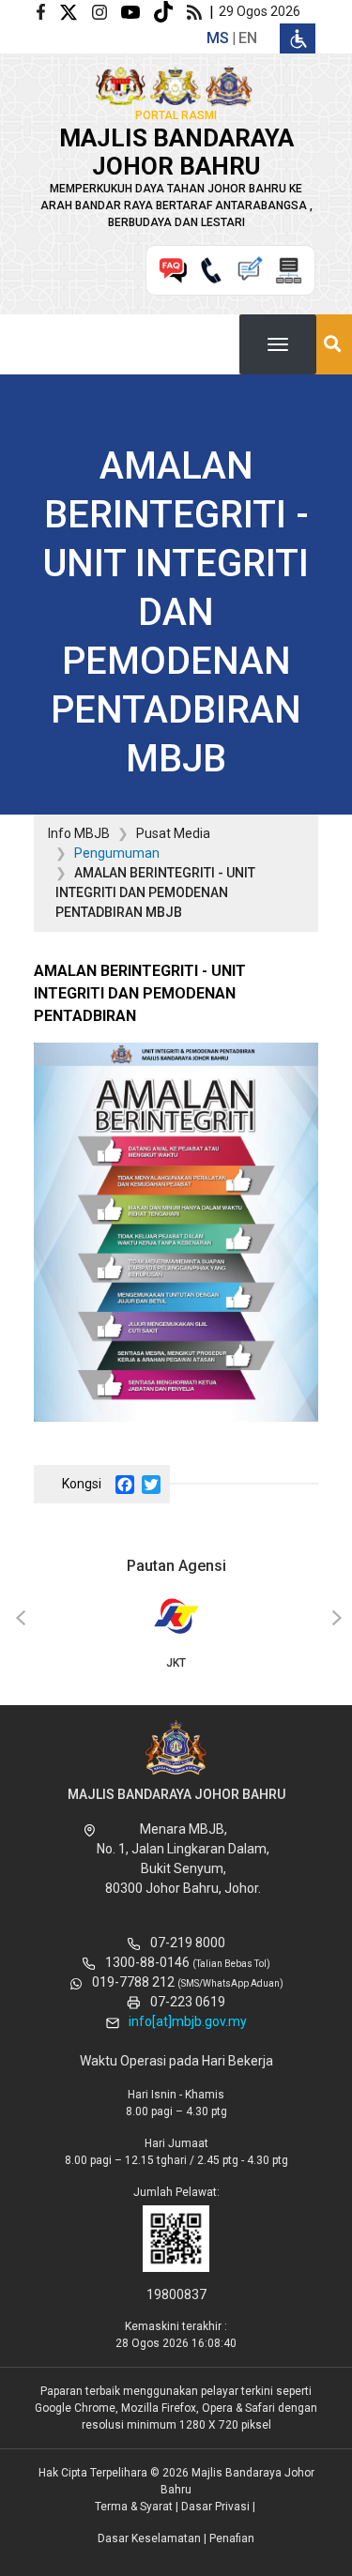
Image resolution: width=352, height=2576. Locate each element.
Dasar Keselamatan (149, 2538)
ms (218, 38)
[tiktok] (170, 11)
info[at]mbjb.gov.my (188, 2021)
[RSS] (198, 11)
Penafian (232, 2538)
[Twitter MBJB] (76, 11)
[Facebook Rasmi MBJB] (48, 11)
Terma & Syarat (134, 2507)
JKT (176, 1663)
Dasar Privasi (215, 2507)
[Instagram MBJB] (107, 11)
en (248, 38)
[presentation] (18, 1619)
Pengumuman (117, 853)
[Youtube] (138, 11)
